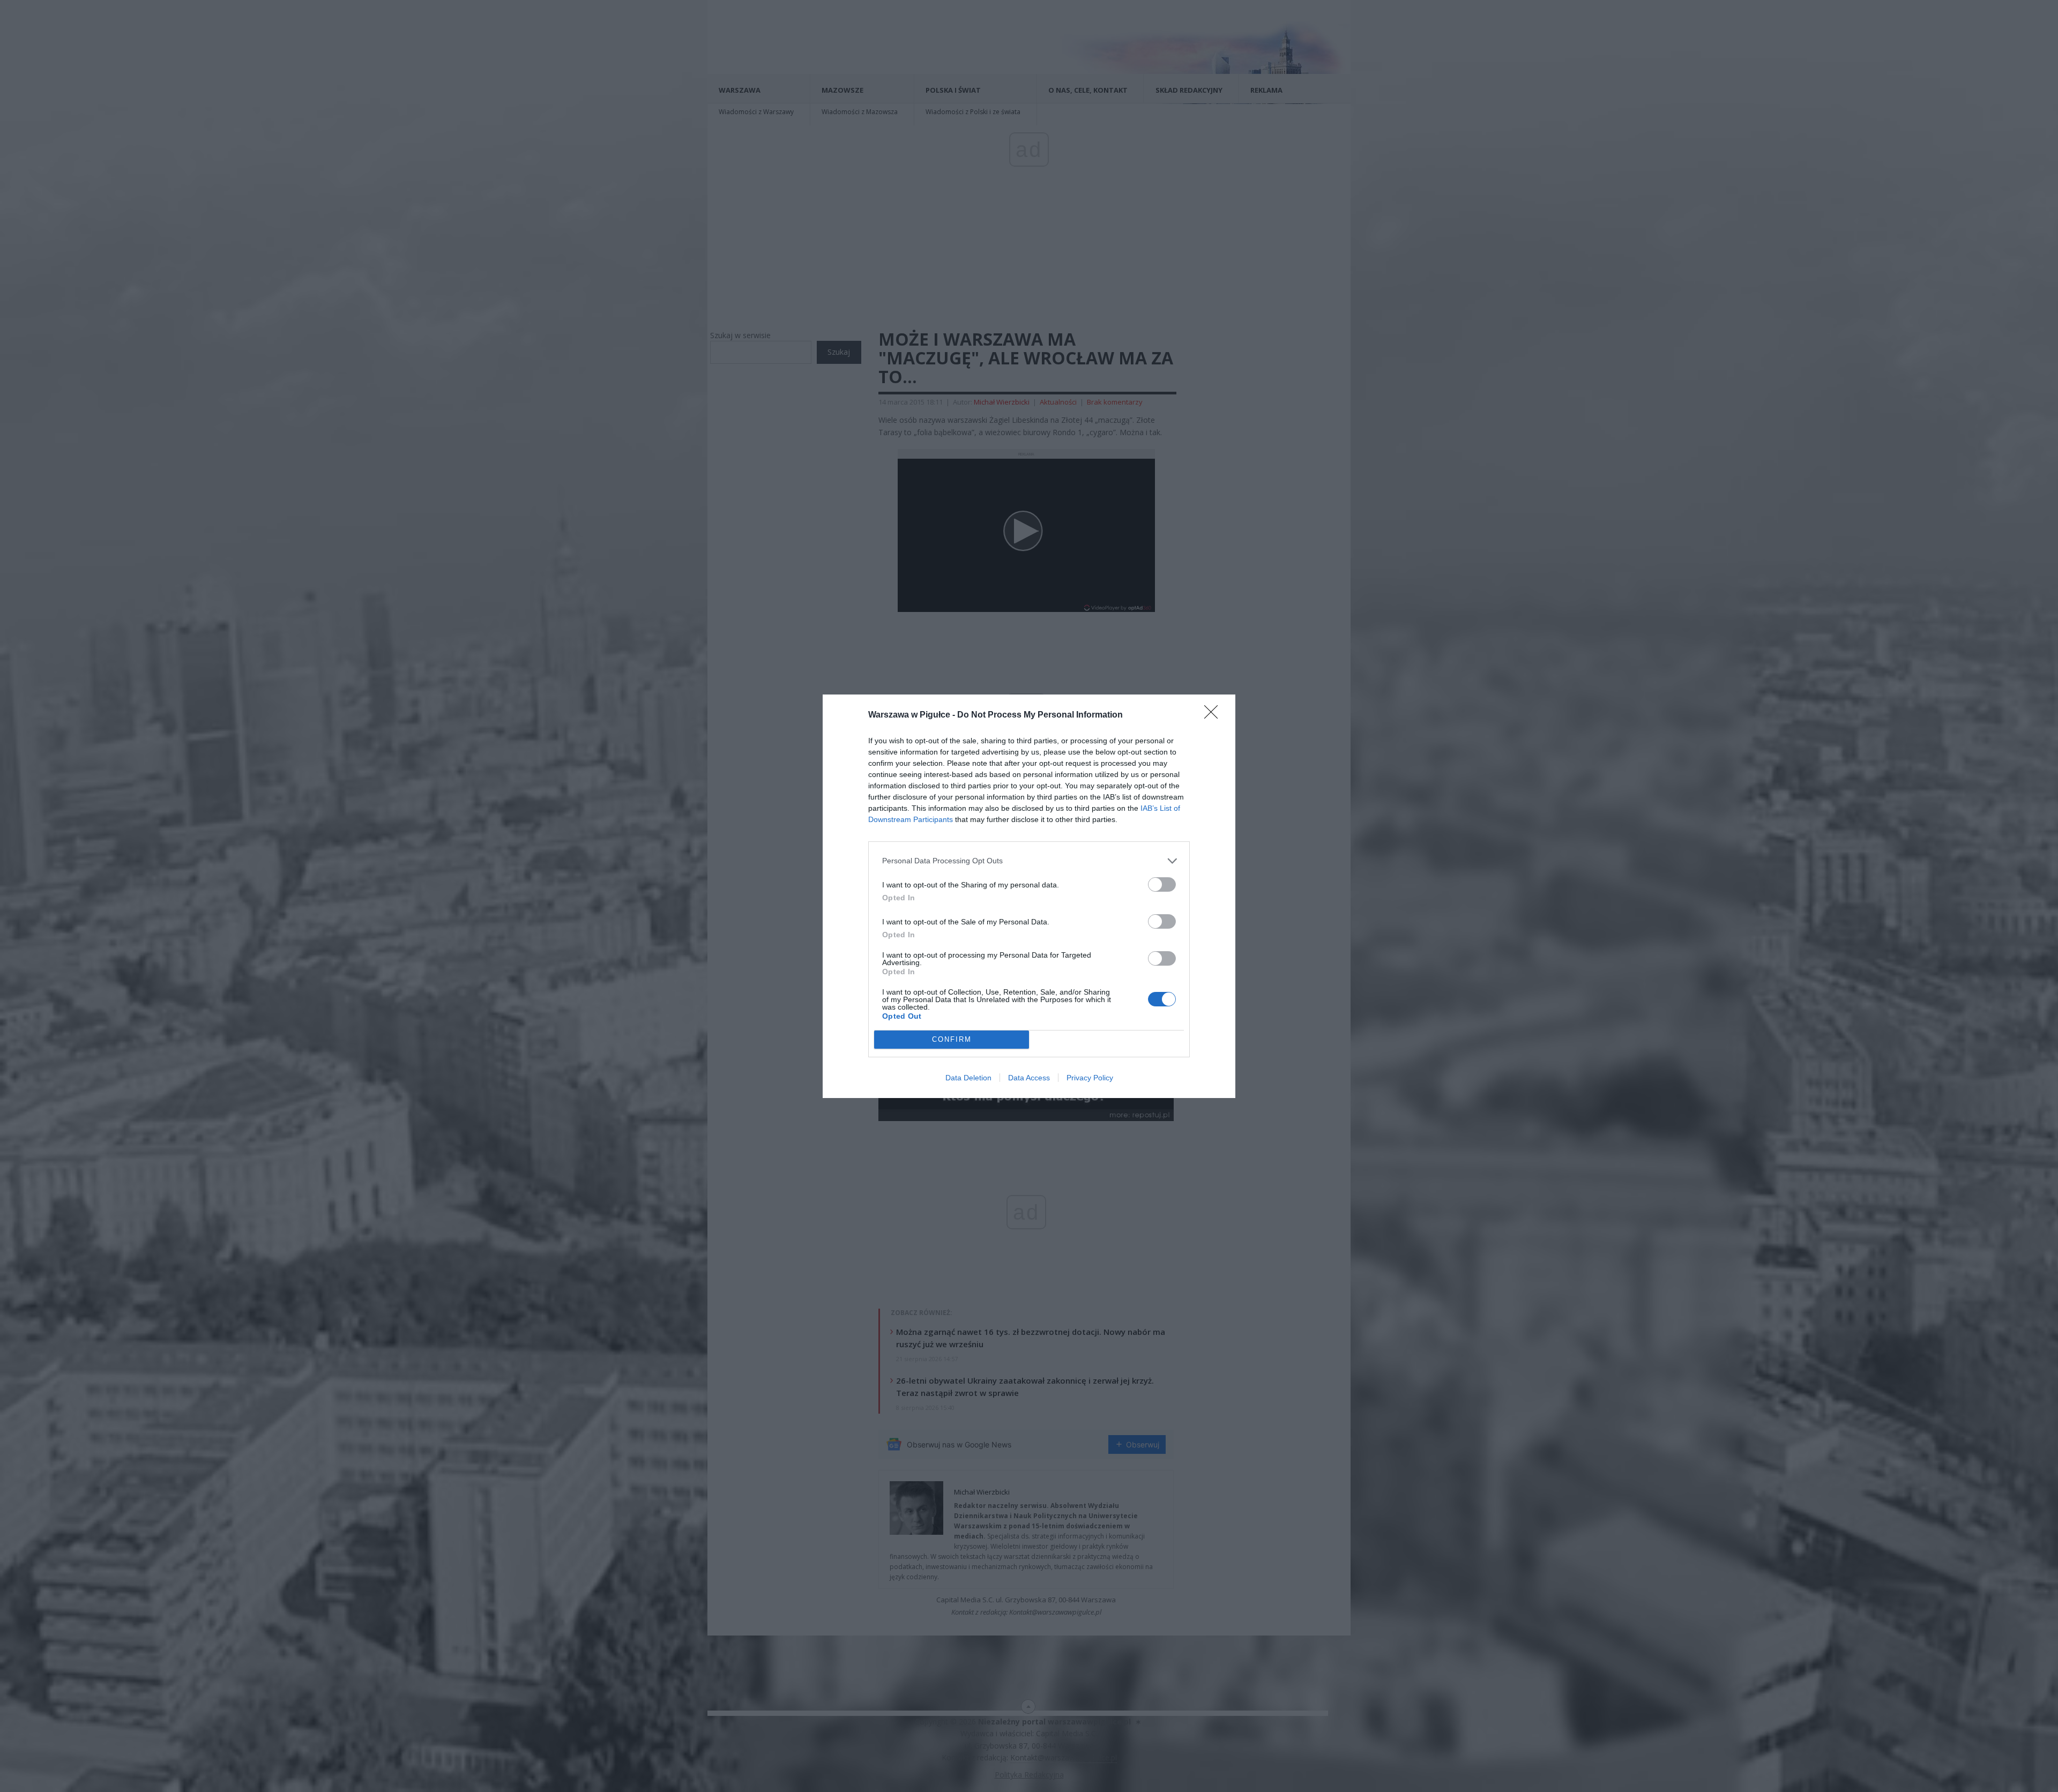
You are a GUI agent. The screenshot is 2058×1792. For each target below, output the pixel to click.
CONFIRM (952, 1039)
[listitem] (1029, 861)
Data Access (1029, 1078)
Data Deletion (968, 1078)
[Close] (1214, 715)
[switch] (1162, 884)
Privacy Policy (1090, 1078)
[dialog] (1029, 896)
